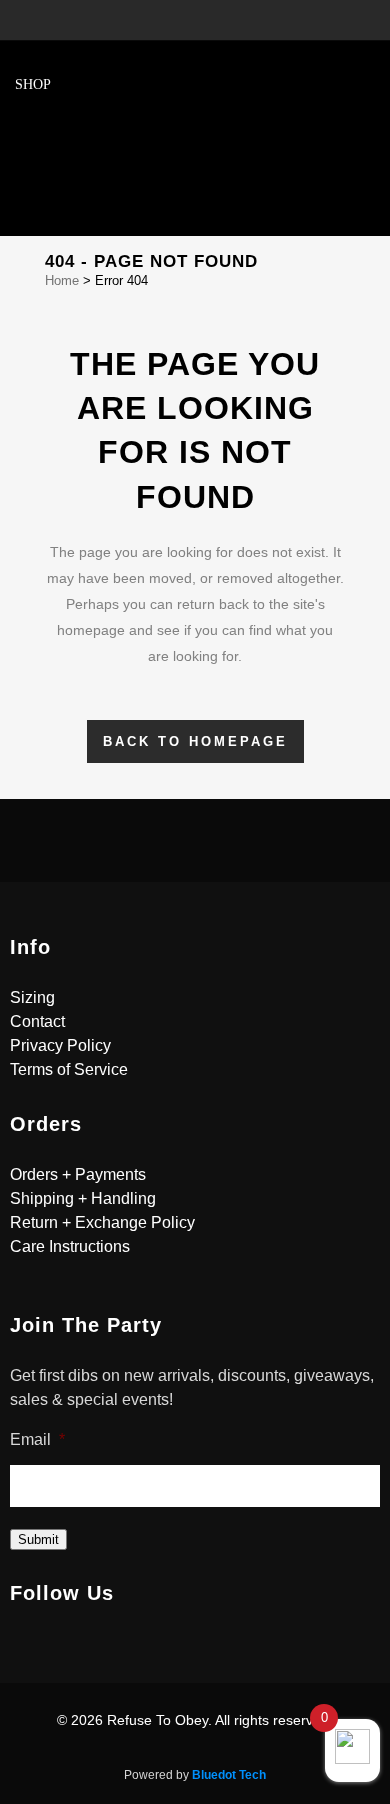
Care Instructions (70, 1246)
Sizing (32, 997)
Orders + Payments (78, 1174)
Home (62, 280)
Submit (38, 1539)
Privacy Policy (60, 1045)
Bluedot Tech (229, 1775)
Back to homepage (195, 741)
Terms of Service (69, 1069)
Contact (37, 1021)
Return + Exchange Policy (102, 1222)
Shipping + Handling (83, 1198)
